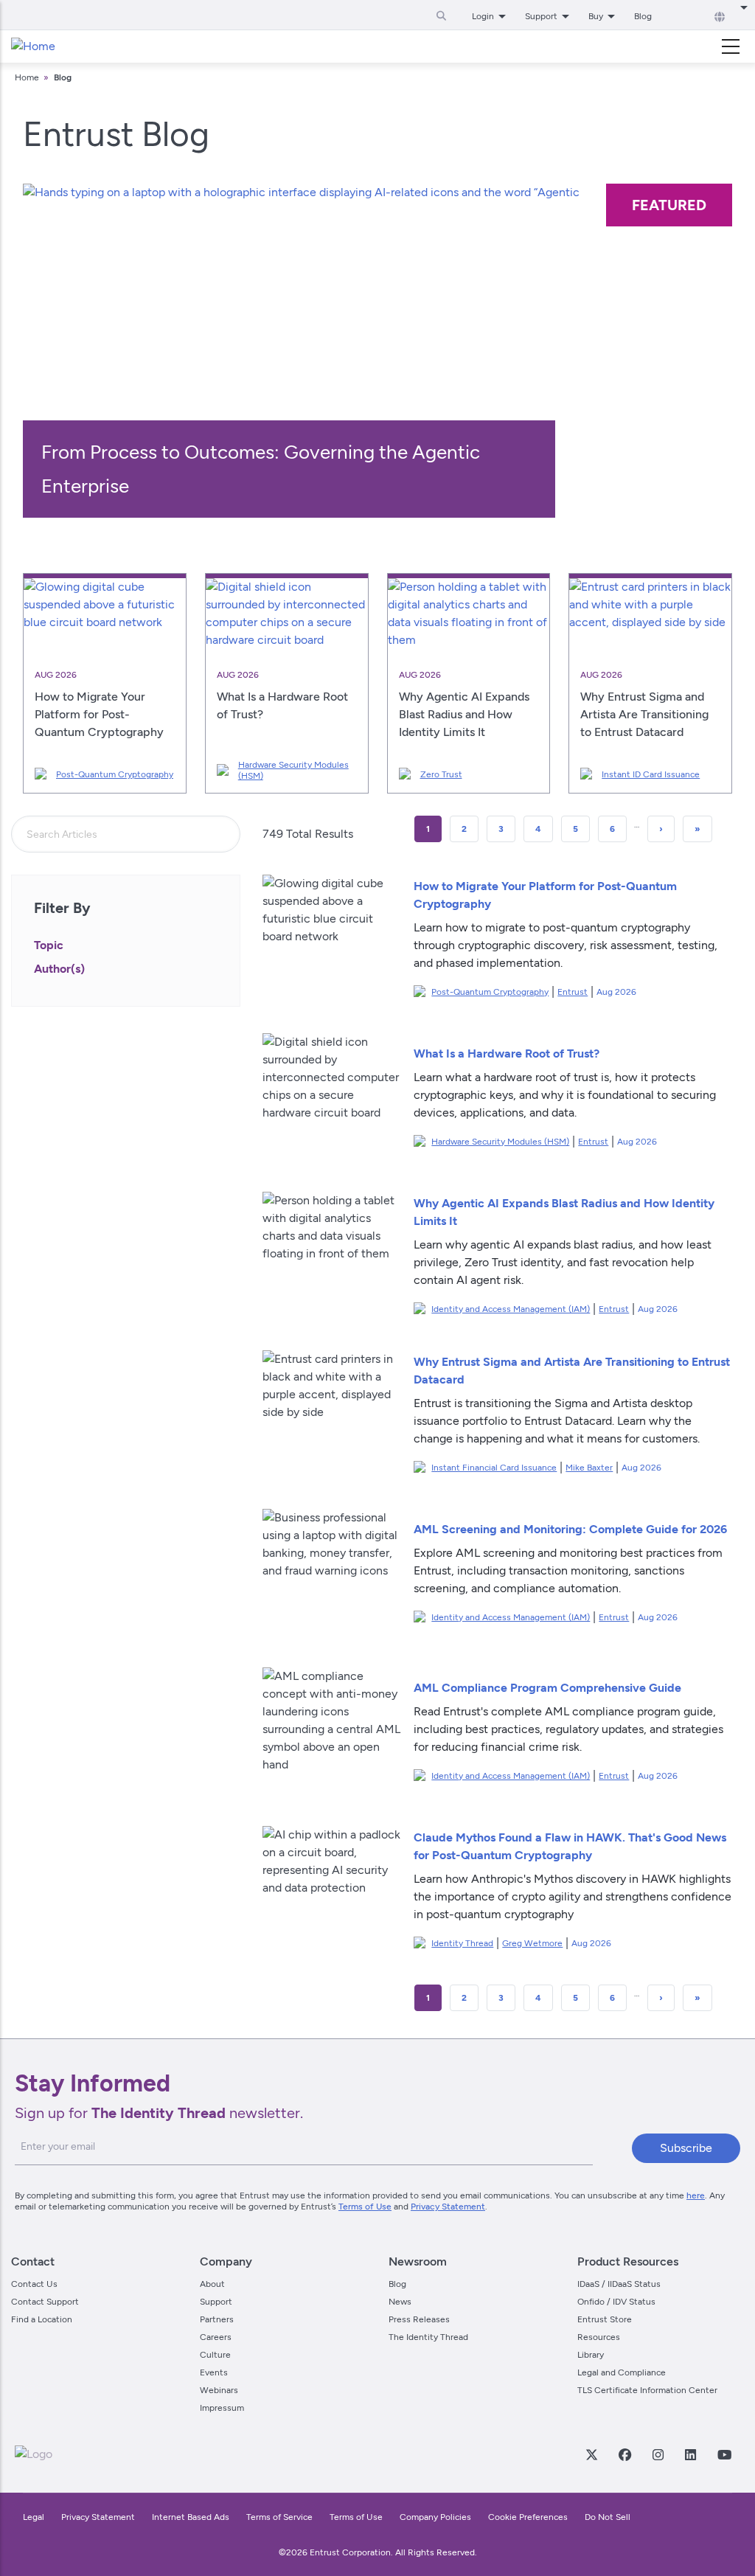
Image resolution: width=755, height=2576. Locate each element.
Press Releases (419, 2319)
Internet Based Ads (191, 2517)
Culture (215, 2355)
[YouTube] (724, 2454)
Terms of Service (279, 2517)
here (696, 2195)
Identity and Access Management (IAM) (511, 1309)
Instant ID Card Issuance (651, 774)
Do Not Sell (608, 2517)
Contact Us (34, 2284)
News (400, 2302)
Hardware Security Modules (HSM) (293, 770)
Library (591, 2355)
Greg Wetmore (532, 1943)
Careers (216, 2337)
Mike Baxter (589, 1468)
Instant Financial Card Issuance (494, 1468)
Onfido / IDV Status (616, 2302)
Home (27, 77)
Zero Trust (441, 774)
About (212, 2284)
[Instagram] (658, 2454)
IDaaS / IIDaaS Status (619, 2284)
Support (216, 2302)
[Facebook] (624, 2454)
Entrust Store (605, 2319)
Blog (643, 16)
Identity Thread (462, 1943)
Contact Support (45, 2302)
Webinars (219, 2390)
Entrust (573, 992)
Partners (217, 2319)
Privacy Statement (448, 2207)
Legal (34, 2517)
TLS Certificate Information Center (647, 2390)
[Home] (33, 46)
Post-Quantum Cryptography (115, 774)
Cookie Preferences (528, 2517)
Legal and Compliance (622, 2372)
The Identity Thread (428, 2337)
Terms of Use (365, 2207)
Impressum (222, 2408)
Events (214, 2372)
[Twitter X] (591, 2454)
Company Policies (435, 2517)
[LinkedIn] (690, 2454)
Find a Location (42, 2319)
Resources (599, 2337)
